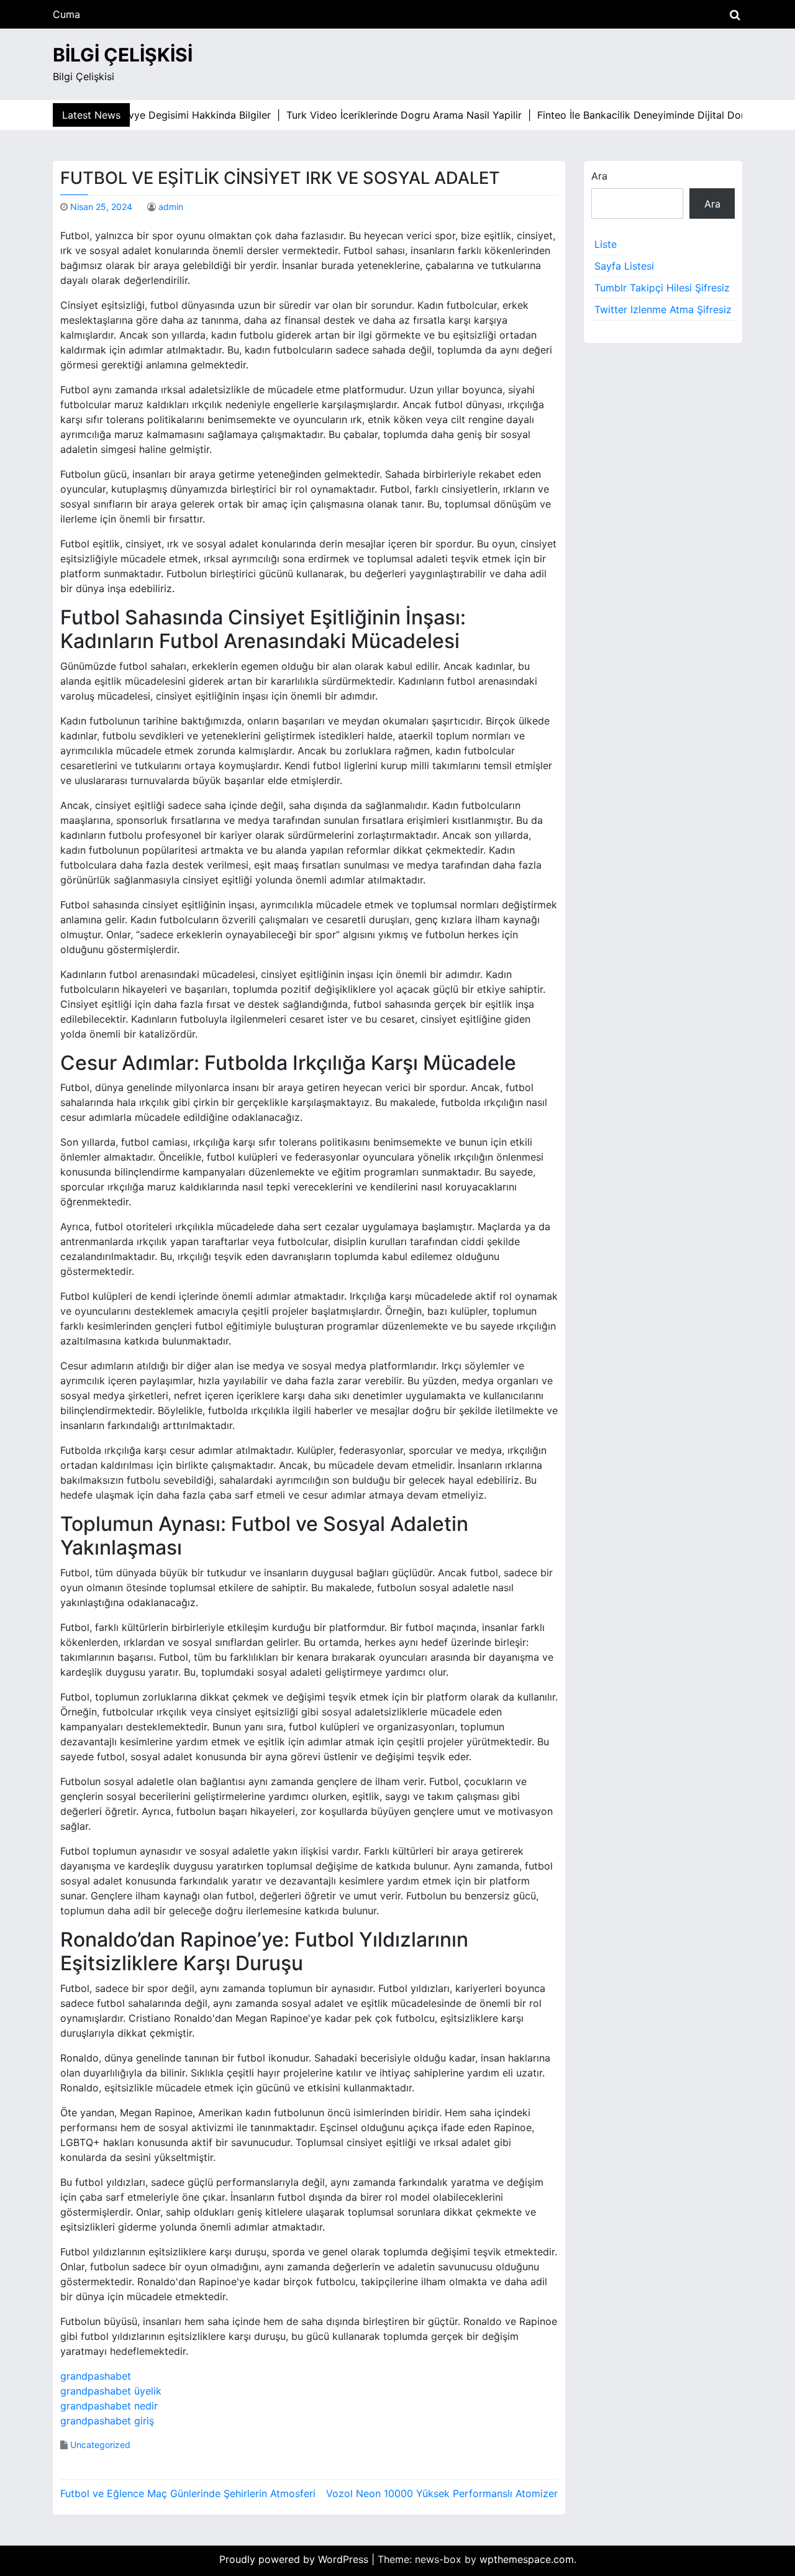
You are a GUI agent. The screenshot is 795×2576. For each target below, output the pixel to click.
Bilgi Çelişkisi (123, 55)
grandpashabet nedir (109, 2406)
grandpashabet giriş (107, 2421)
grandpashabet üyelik (111, 2391)
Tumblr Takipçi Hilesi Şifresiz (662, 288)
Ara (599, 176)
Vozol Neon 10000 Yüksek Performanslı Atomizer (442, 2493)
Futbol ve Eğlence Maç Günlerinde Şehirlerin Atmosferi (188, 2493)
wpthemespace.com (527, 2559)
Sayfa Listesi (624, 266)
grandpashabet (96, 2376)
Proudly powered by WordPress (295, 2559)
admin (171, 207)
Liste (606, 244)
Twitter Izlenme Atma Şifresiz (663, 309)
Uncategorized (100, 2445)
